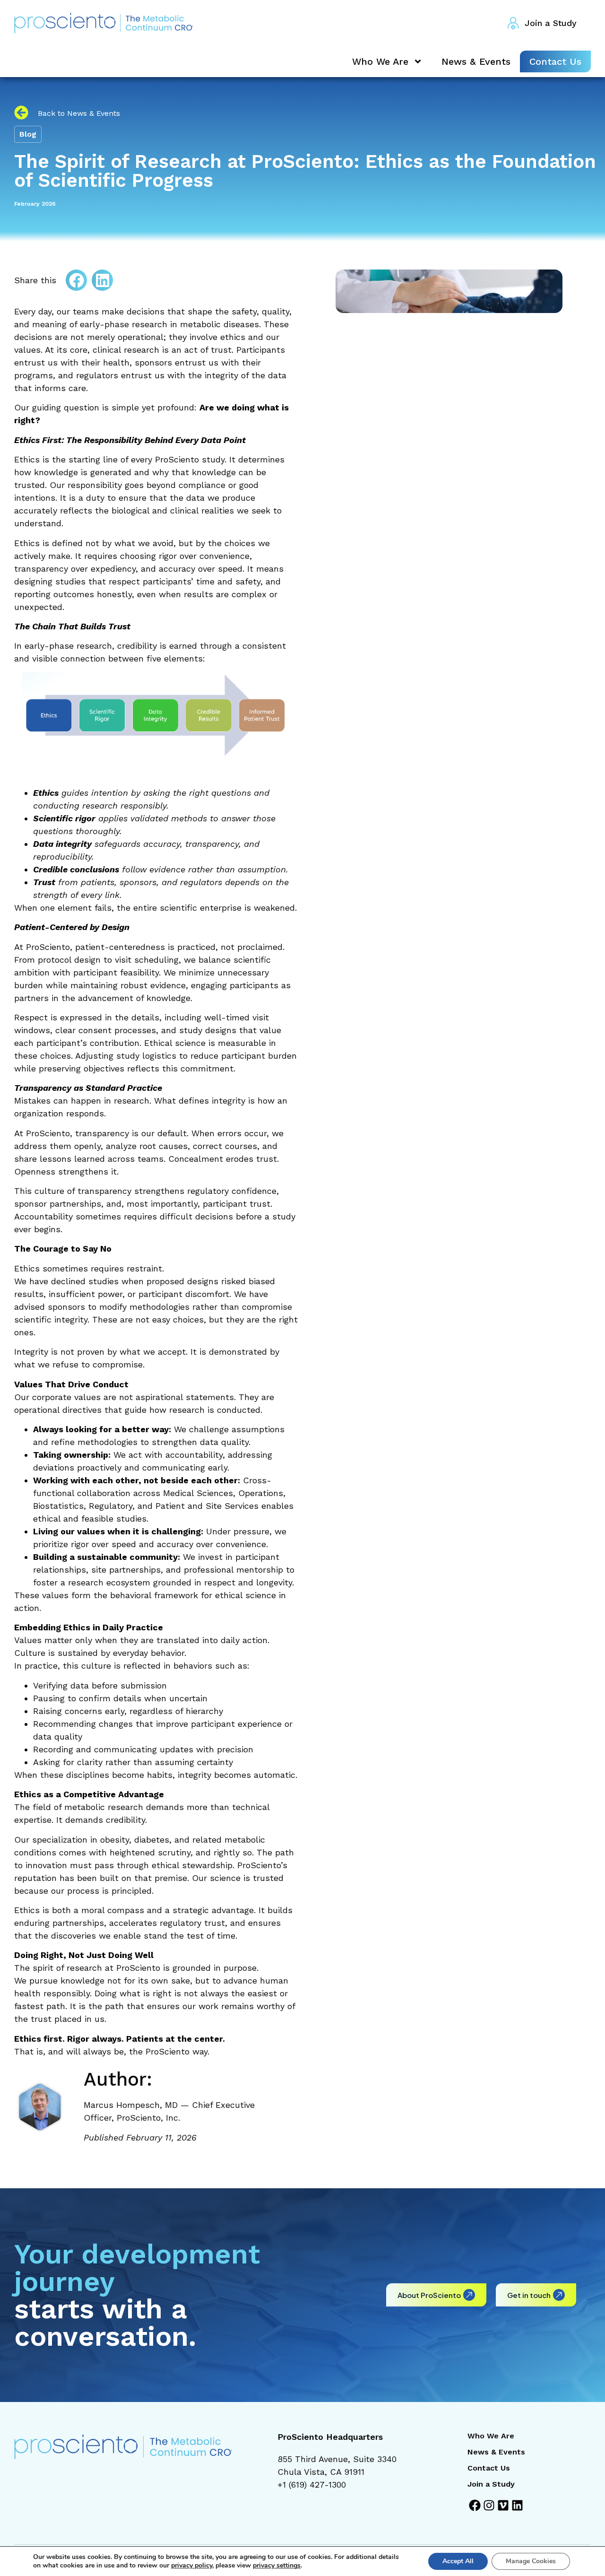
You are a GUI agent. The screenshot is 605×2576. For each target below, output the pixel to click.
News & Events (476, 61)
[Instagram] (489, 2505)
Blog (28, 134)
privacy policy (192, 2565)
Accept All (458, 2561)
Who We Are (380, 61)
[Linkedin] (517, 2505)
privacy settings (277, 2566)
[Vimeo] (503, 2505)
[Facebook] (475, 2505)
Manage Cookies (531, 2561)
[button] (76, 280)
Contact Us (555, 61)
